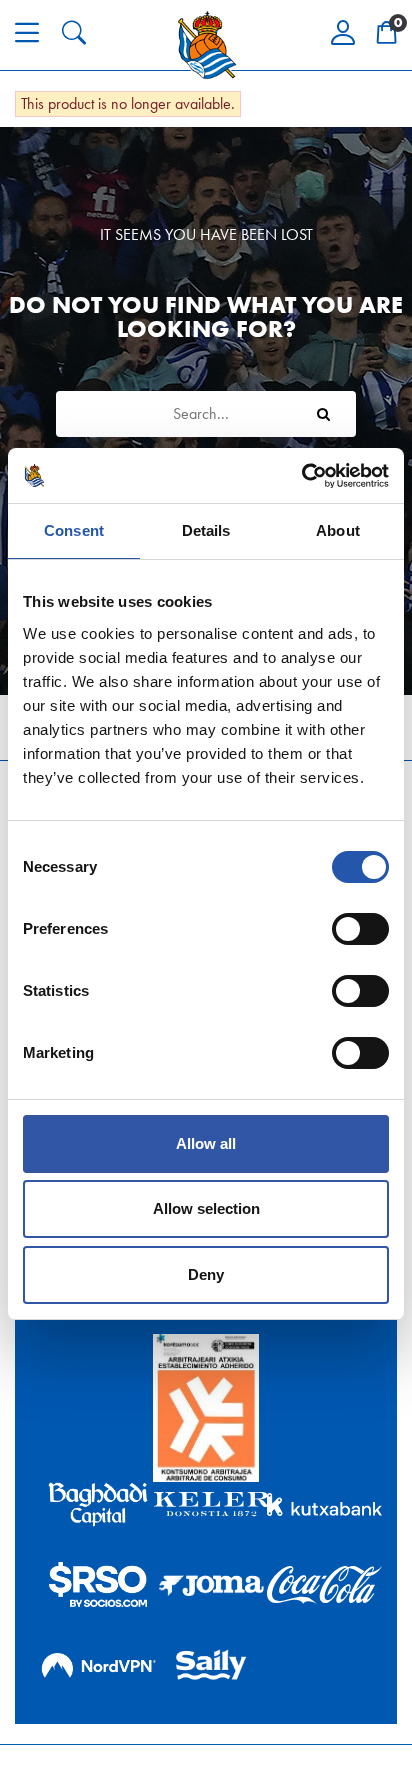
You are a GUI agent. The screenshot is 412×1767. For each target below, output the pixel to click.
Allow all (206, 1143)
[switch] (360, 929)
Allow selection (206, 1208)
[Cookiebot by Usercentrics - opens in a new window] (301, 476)
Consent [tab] (74, 530)
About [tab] (338, 530)
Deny (206, 1274)
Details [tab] (206, 530)
